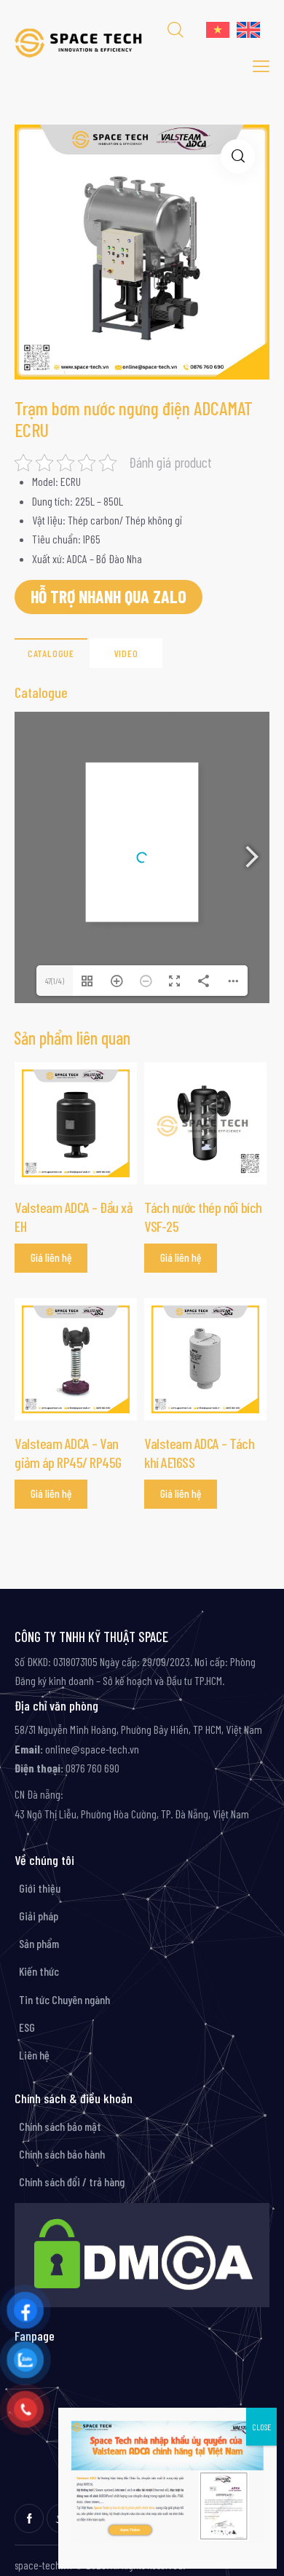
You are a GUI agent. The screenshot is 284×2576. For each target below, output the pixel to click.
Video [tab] (126, 653)
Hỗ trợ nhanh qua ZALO (109, 596)
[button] (238, 156)
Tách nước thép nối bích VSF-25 (203, 1217)
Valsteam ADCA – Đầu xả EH (73, 1217)
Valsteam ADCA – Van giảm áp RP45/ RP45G (68, 1453)
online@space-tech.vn (91, 1749)
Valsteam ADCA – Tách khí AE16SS (199, 1453)
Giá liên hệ (51, 1257)
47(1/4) (55, 981)
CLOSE (261, 2427)
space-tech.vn (43, 2565)
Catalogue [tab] (51, 653)
